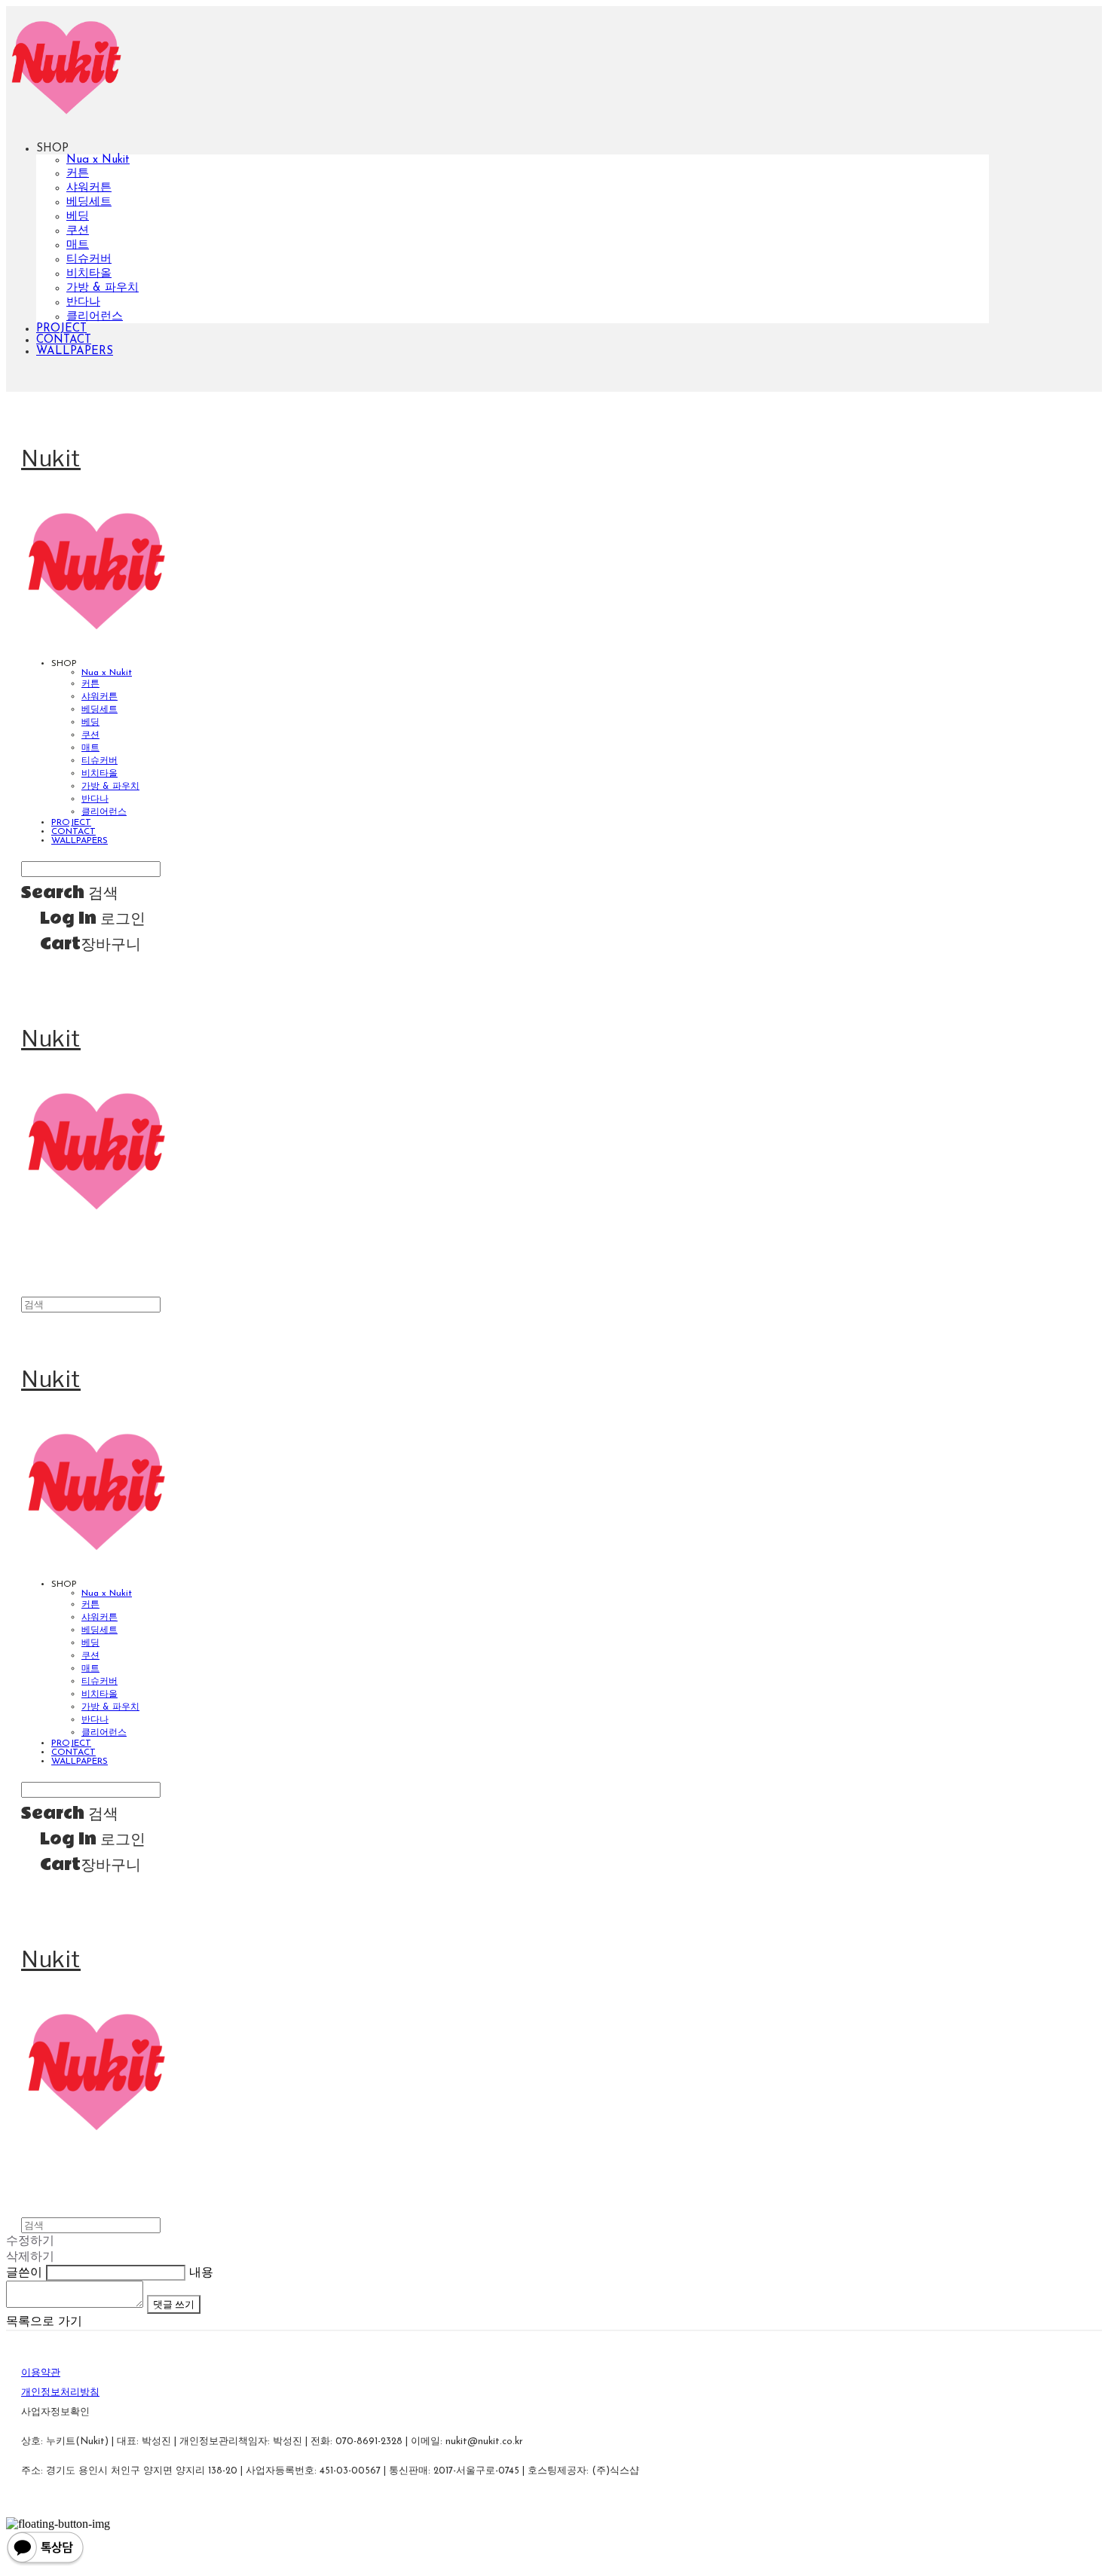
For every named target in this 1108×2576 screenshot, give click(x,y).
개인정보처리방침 (60, 2393)
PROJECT (61, 329)
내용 (201, 2273)
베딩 (78, 217)
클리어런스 (95, 317)
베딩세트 (89, 202)
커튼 (78, 174)
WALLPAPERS (75, 351)
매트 (78, 245)
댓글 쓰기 (174, 2304)
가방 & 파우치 (103, 288)
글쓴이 (24, 2273)
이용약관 (41, 2373)
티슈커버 (89, 260)
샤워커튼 (89, 188)
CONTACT (64, 340)
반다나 (83, 303)
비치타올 (89, 274)
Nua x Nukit (98, 160)
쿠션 (78, 231)
